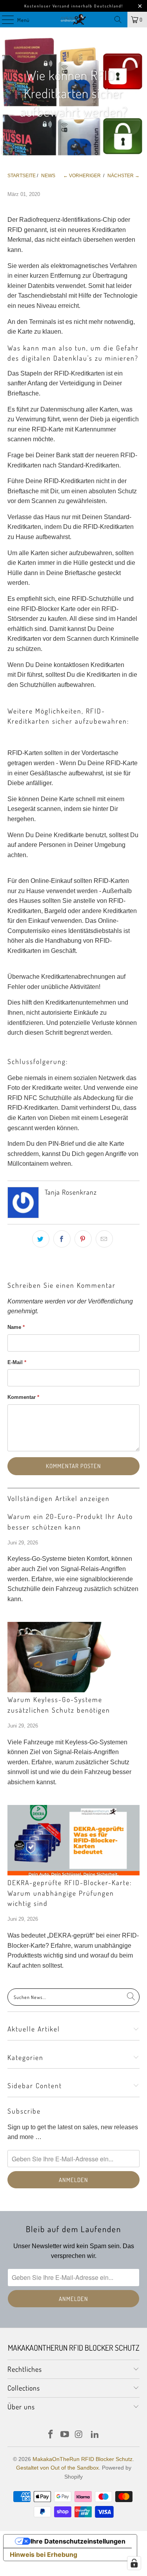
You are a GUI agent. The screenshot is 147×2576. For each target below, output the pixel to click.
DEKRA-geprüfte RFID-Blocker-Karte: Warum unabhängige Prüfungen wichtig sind (70, 1893)
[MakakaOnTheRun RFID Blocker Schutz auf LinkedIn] (95, 2435)
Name (16, 1327)
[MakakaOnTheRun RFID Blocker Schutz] (74, 20)
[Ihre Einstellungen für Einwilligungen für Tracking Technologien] (134, 2563)
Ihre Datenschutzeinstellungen (78, 2541)
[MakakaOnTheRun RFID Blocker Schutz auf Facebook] (51, 2435)
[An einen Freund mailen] (104, 1239)
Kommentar (23, 1397)
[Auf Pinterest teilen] (83, 1239)
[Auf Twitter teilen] (41, 1239)
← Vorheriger (82, 176)
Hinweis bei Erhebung (44, 2554)
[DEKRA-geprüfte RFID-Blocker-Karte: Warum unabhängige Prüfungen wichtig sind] (73, 1840)
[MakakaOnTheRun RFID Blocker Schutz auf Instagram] (79, 2435)
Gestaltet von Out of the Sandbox (57, 2468)
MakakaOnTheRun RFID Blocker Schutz (83, 2459)
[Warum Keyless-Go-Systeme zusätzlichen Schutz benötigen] (73, 1657)
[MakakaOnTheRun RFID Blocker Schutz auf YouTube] (65, 2435)
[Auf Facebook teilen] (62, 1239)
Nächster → (123, 176)
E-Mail (17, 1362)
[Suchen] (118, 20)
